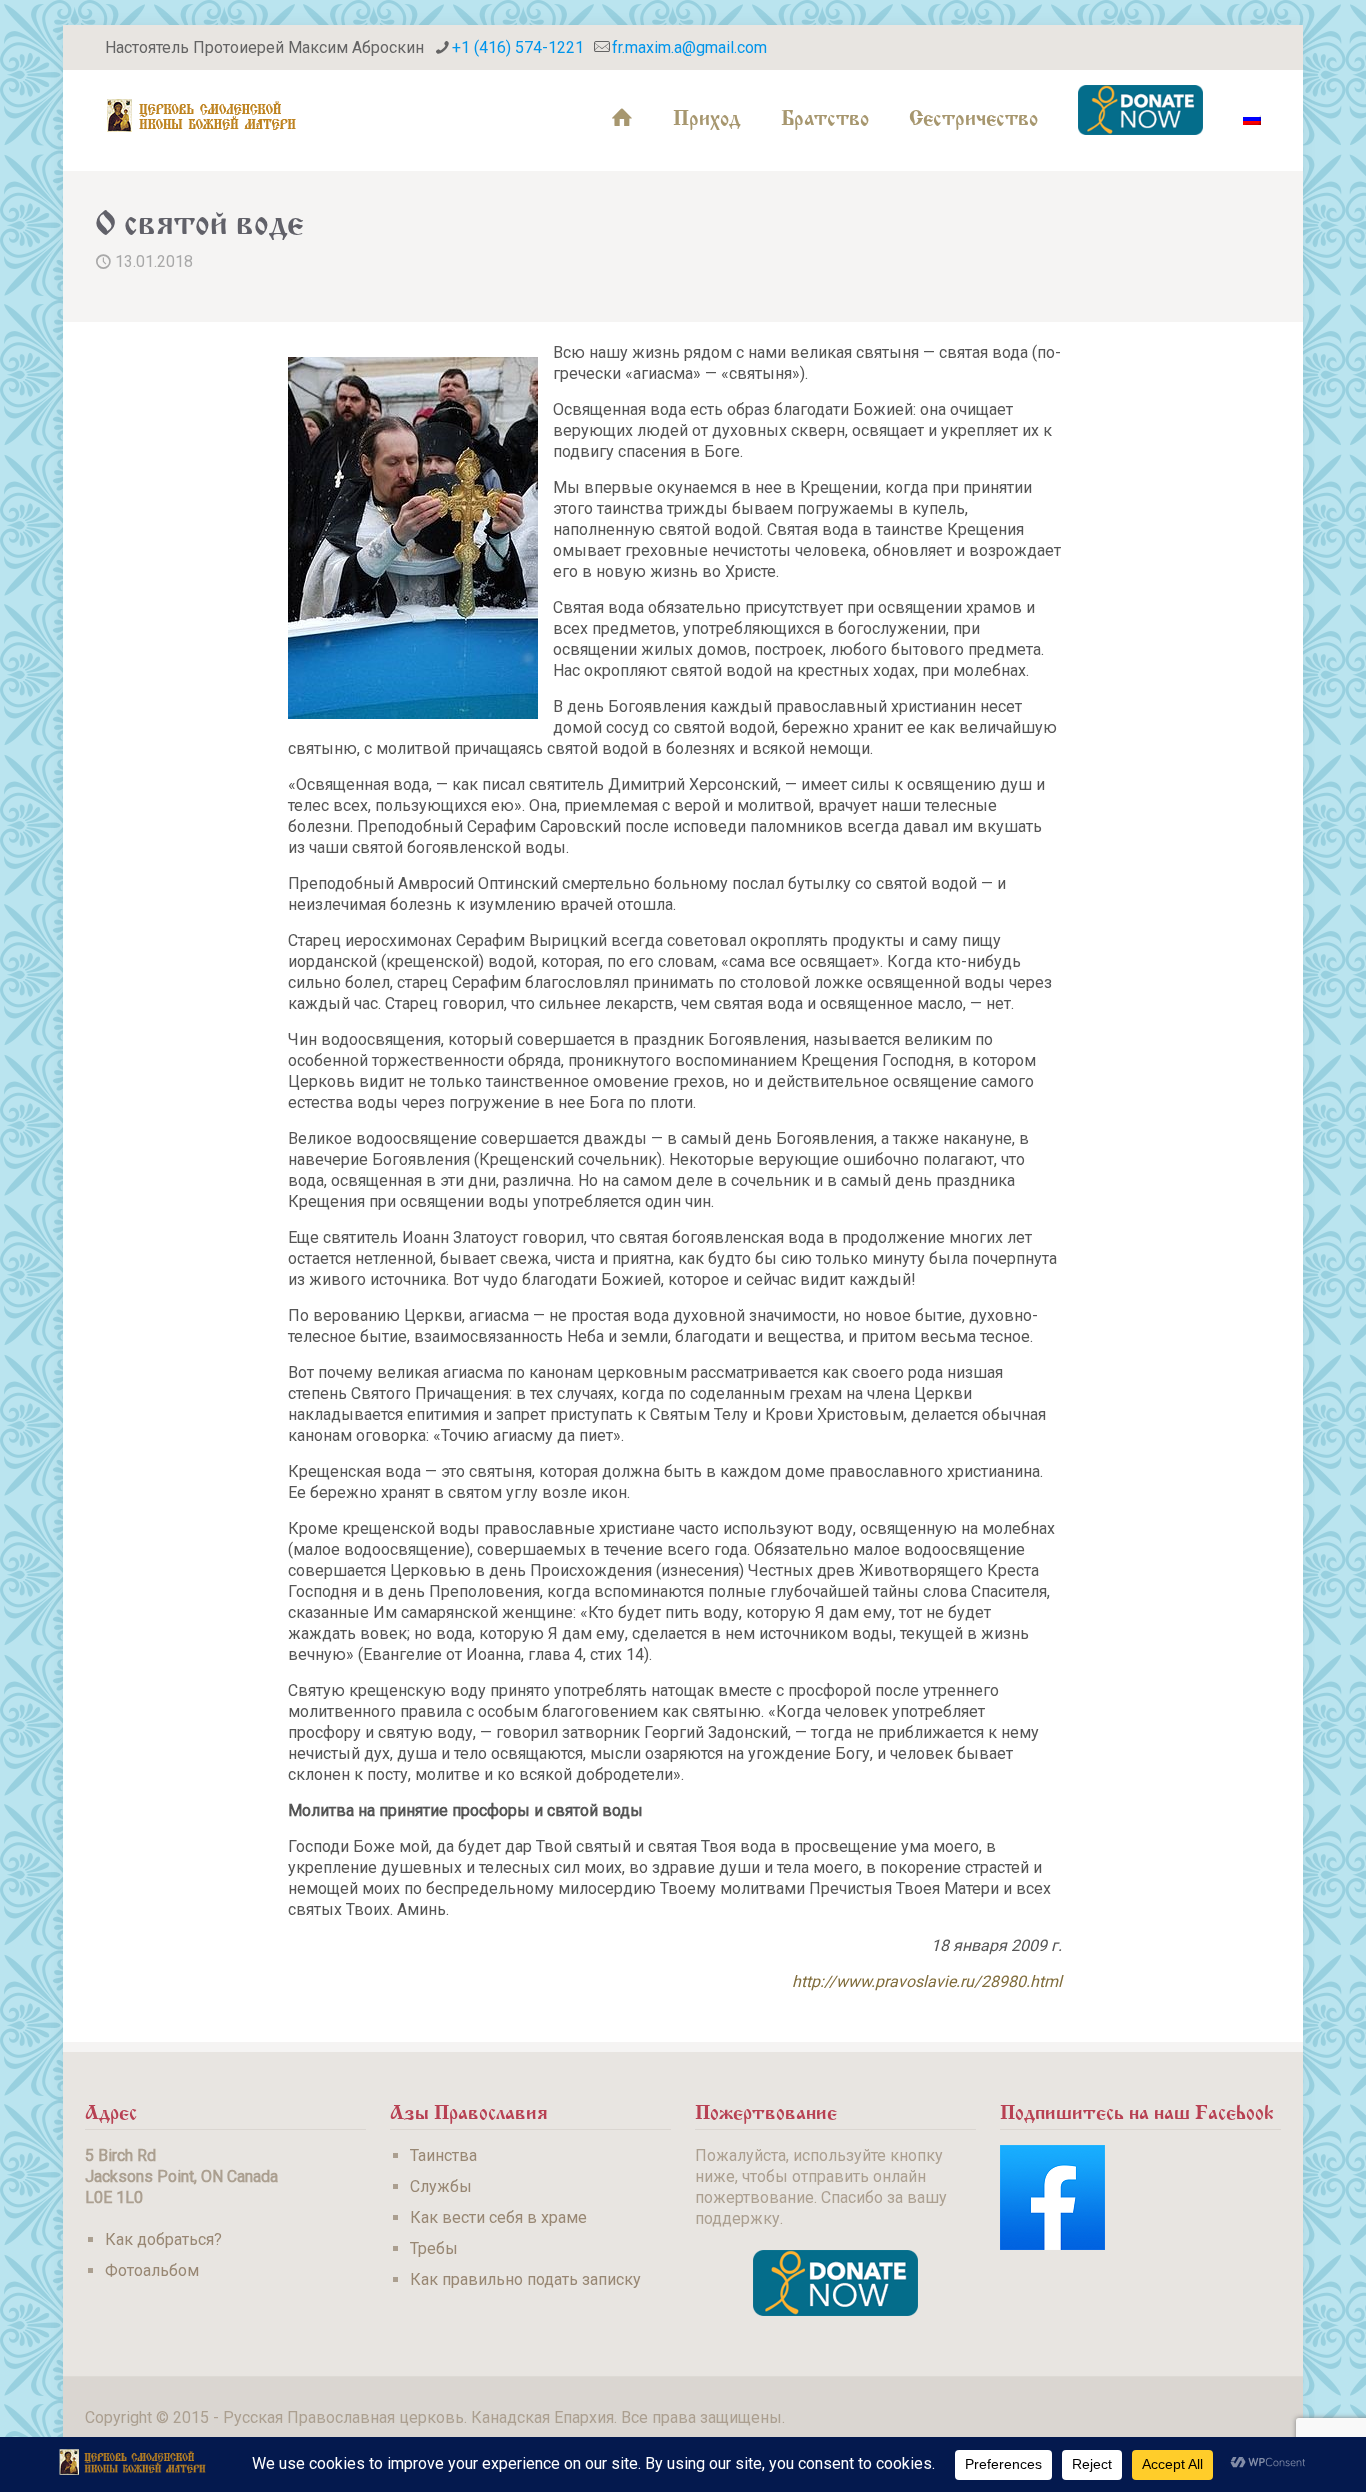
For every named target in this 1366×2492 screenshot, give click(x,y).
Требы (434, 2248)
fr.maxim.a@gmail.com (689, 47)
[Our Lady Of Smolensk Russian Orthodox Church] (202, 115)
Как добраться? (163, 2239)
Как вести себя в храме (498, 2217)
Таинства (443, 2155)
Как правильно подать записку (525, 2279)
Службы (441, 2186)
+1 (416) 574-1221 (518, 47)
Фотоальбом (152, 2270)
